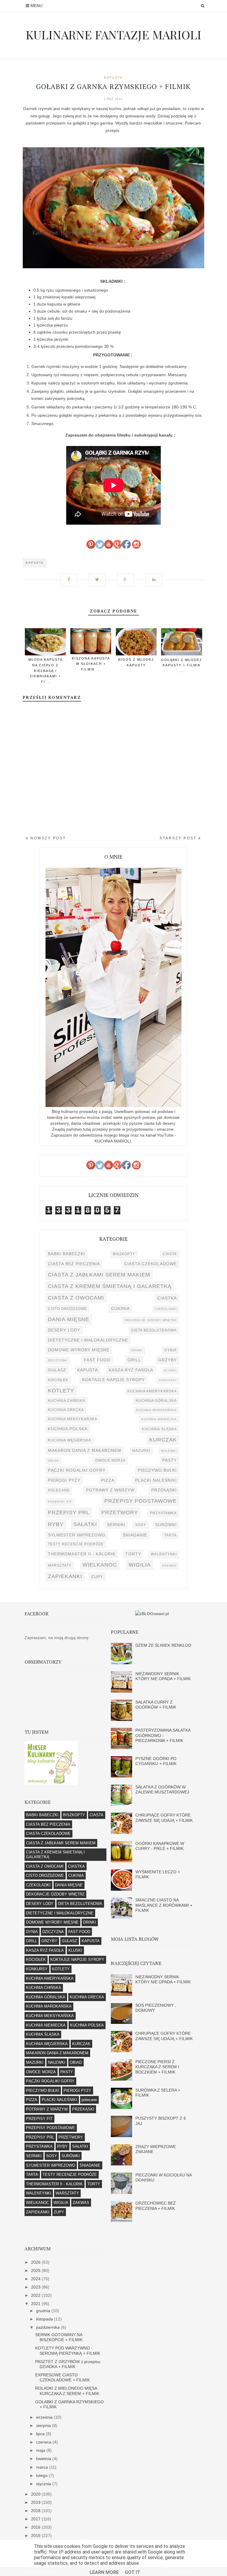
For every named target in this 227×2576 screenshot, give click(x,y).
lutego (42, 2475)
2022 (36, 2295)
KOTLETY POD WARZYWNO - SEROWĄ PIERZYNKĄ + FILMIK (68, 2350)
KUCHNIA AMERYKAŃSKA (152, 1391)
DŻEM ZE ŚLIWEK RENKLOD (163, 1645)
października (48, 2327)
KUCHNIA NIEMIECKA (159, 1419)
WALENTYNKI (164, 1554)
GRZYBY (167, 1360)
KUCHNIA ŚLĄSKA (159, 1429)
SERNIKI (116, 1525)
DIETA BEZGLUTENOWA (154, 1330)
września (45, 2417)
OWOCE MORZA (110, 1460)
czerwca (44, 2442)
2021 (36, 2304)
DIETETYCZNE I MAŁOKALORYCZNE (88, 1340)
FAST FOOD (97, 1360)
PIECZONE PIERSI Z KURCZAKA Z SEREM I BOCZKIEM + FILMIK (157, 2067)
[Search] (203, 6)
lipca (41, 2434)
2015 (36, 2535)
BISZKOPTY (124, 1254)
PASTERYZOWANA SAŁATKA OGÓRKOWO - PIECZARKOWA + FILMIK (163, 1735)
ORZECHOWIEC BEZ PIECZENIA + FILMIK (156, 2206)
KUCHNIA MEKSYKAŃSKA (73, 1419)
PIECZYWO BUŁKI (157, 1470)
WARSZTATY (60, 1565)
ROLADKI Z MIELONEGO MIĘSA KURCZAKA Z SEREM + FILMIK (67, 2391)
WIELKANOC (100, 1565)
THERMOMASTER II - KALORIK (82, 1554)
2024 (36, 2279)
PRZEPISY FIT (60, 1502)
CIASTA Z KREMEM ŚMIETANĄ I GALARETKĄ (110, 1286)
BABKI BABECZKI (67, 1254)
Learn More (104, 2572)
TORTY (133, 1554)
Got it (132, 2572)
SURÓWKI (166, 1525)
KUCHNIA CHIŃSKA (67, 1401)
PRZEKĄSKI (164, 1490)
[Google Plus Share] (128, 577)
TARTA (171, 1535)
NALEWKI (169, 1451)
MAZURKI (141, 1451)
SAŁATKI (85, 1524)
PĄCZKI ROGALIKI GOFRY (77, 1470)
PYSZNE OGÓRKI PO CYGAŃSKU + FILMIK (156, 1761)
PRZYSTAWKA (163, 1513)
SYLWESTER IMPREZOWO (77, 1535)
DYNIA (171, 1350)
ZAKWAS (170, 1566)
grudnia (44, 2311)
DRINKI (137, 1350)
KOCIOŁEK (58, 1380)
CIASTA (170, 1254)
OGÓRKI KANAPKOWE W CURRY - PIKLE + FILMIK (160, 1846)
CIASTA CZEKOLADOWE (150, 1264)
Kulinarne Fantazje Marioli (113, 34)
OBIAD (53, 1461)
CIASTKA (167, 1298)
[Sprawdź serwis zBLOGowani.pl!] (152, 1614)
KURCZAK (163, 1440)
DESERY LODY (64, 1330)
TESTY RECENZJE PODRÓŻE (76, 1544)
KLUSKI (170, 1370)
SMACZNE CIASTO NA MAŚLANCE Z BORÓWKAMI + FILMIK (164, 1905)
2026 (36, 2262)
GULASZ (57, 1370)
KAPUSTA (113, 77)
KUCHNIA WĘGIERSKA (69, 1440)
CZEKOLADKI (166, 1309)
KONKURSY (168, 1380)
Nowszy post (47, 838)
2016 (36, 2527)
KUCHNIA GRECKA (66, 1410)
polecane (59, 1490)
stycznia (44, 2484)
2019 (36, 2502)
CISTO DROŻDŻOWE (67, 1309)
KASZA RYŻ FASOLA (131, 1370)
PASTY (170, 1460)
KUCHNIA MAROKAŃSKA (157, 1410)
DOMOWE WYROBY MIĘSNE (79, 1350)
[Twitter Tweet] (99, 577)
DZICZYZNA (57, 1360)
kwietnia (44, 2459)
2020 (36, 2494)
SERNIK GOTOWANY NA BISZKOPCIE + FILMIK (59, 2337)
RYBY (56, 1524)
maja (41, 2450)
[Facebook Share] (71, 577)
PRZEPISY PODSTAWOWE (141, 1501)
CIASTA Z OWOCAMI (76, 1298)
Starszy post (179, 838)
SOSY (141, 1525)
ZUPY (97, 1577)
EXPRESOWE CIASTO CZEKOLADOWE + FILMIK (63, 2377)
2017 (36, 2519)
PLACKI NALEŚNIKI (156, 1480)
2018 (36, 2511)
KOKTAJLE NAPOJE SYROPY (113, 1380)
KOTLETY (61, 1390)
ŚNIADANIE (135, 1535)
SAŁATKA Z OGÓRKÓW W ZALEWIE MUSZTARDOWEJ (162, 1789)
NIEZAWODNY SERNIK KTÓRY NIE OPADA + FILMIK (163, 1676)
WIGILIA (140, 1565)
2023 (36, 2287)
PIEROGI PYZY (64, 1480)
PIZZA (108, 1480)
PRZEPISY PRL (69, 1512)
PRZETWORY (120, 1512)
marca (43, 2467)
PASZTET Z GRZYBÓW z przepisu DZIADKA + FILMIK (68, 2364)
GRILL (134, 1360)
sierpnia (44, 2425)
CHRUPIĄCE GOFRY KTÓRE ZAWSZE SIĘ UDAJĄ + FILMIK (164, 1818)
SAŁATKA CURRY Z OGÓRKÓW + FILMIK (156, 1705)
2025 (36, 2270)
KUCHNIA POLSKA (68, 1429)
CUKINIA (120, 1308)
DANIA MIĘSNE (69, 1319)
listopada (45, 2319)
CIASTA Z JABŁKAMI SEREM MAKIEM (99, 1275)
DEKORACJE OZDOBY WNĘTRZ (151, 1320)
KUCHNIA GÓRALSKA (156, 1401)
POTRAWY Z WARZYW (110, 1490)
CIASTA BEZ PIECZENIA (74, 1264)
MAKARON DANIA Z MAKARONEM (85, 1450)
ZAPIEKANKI (65, 1576)
